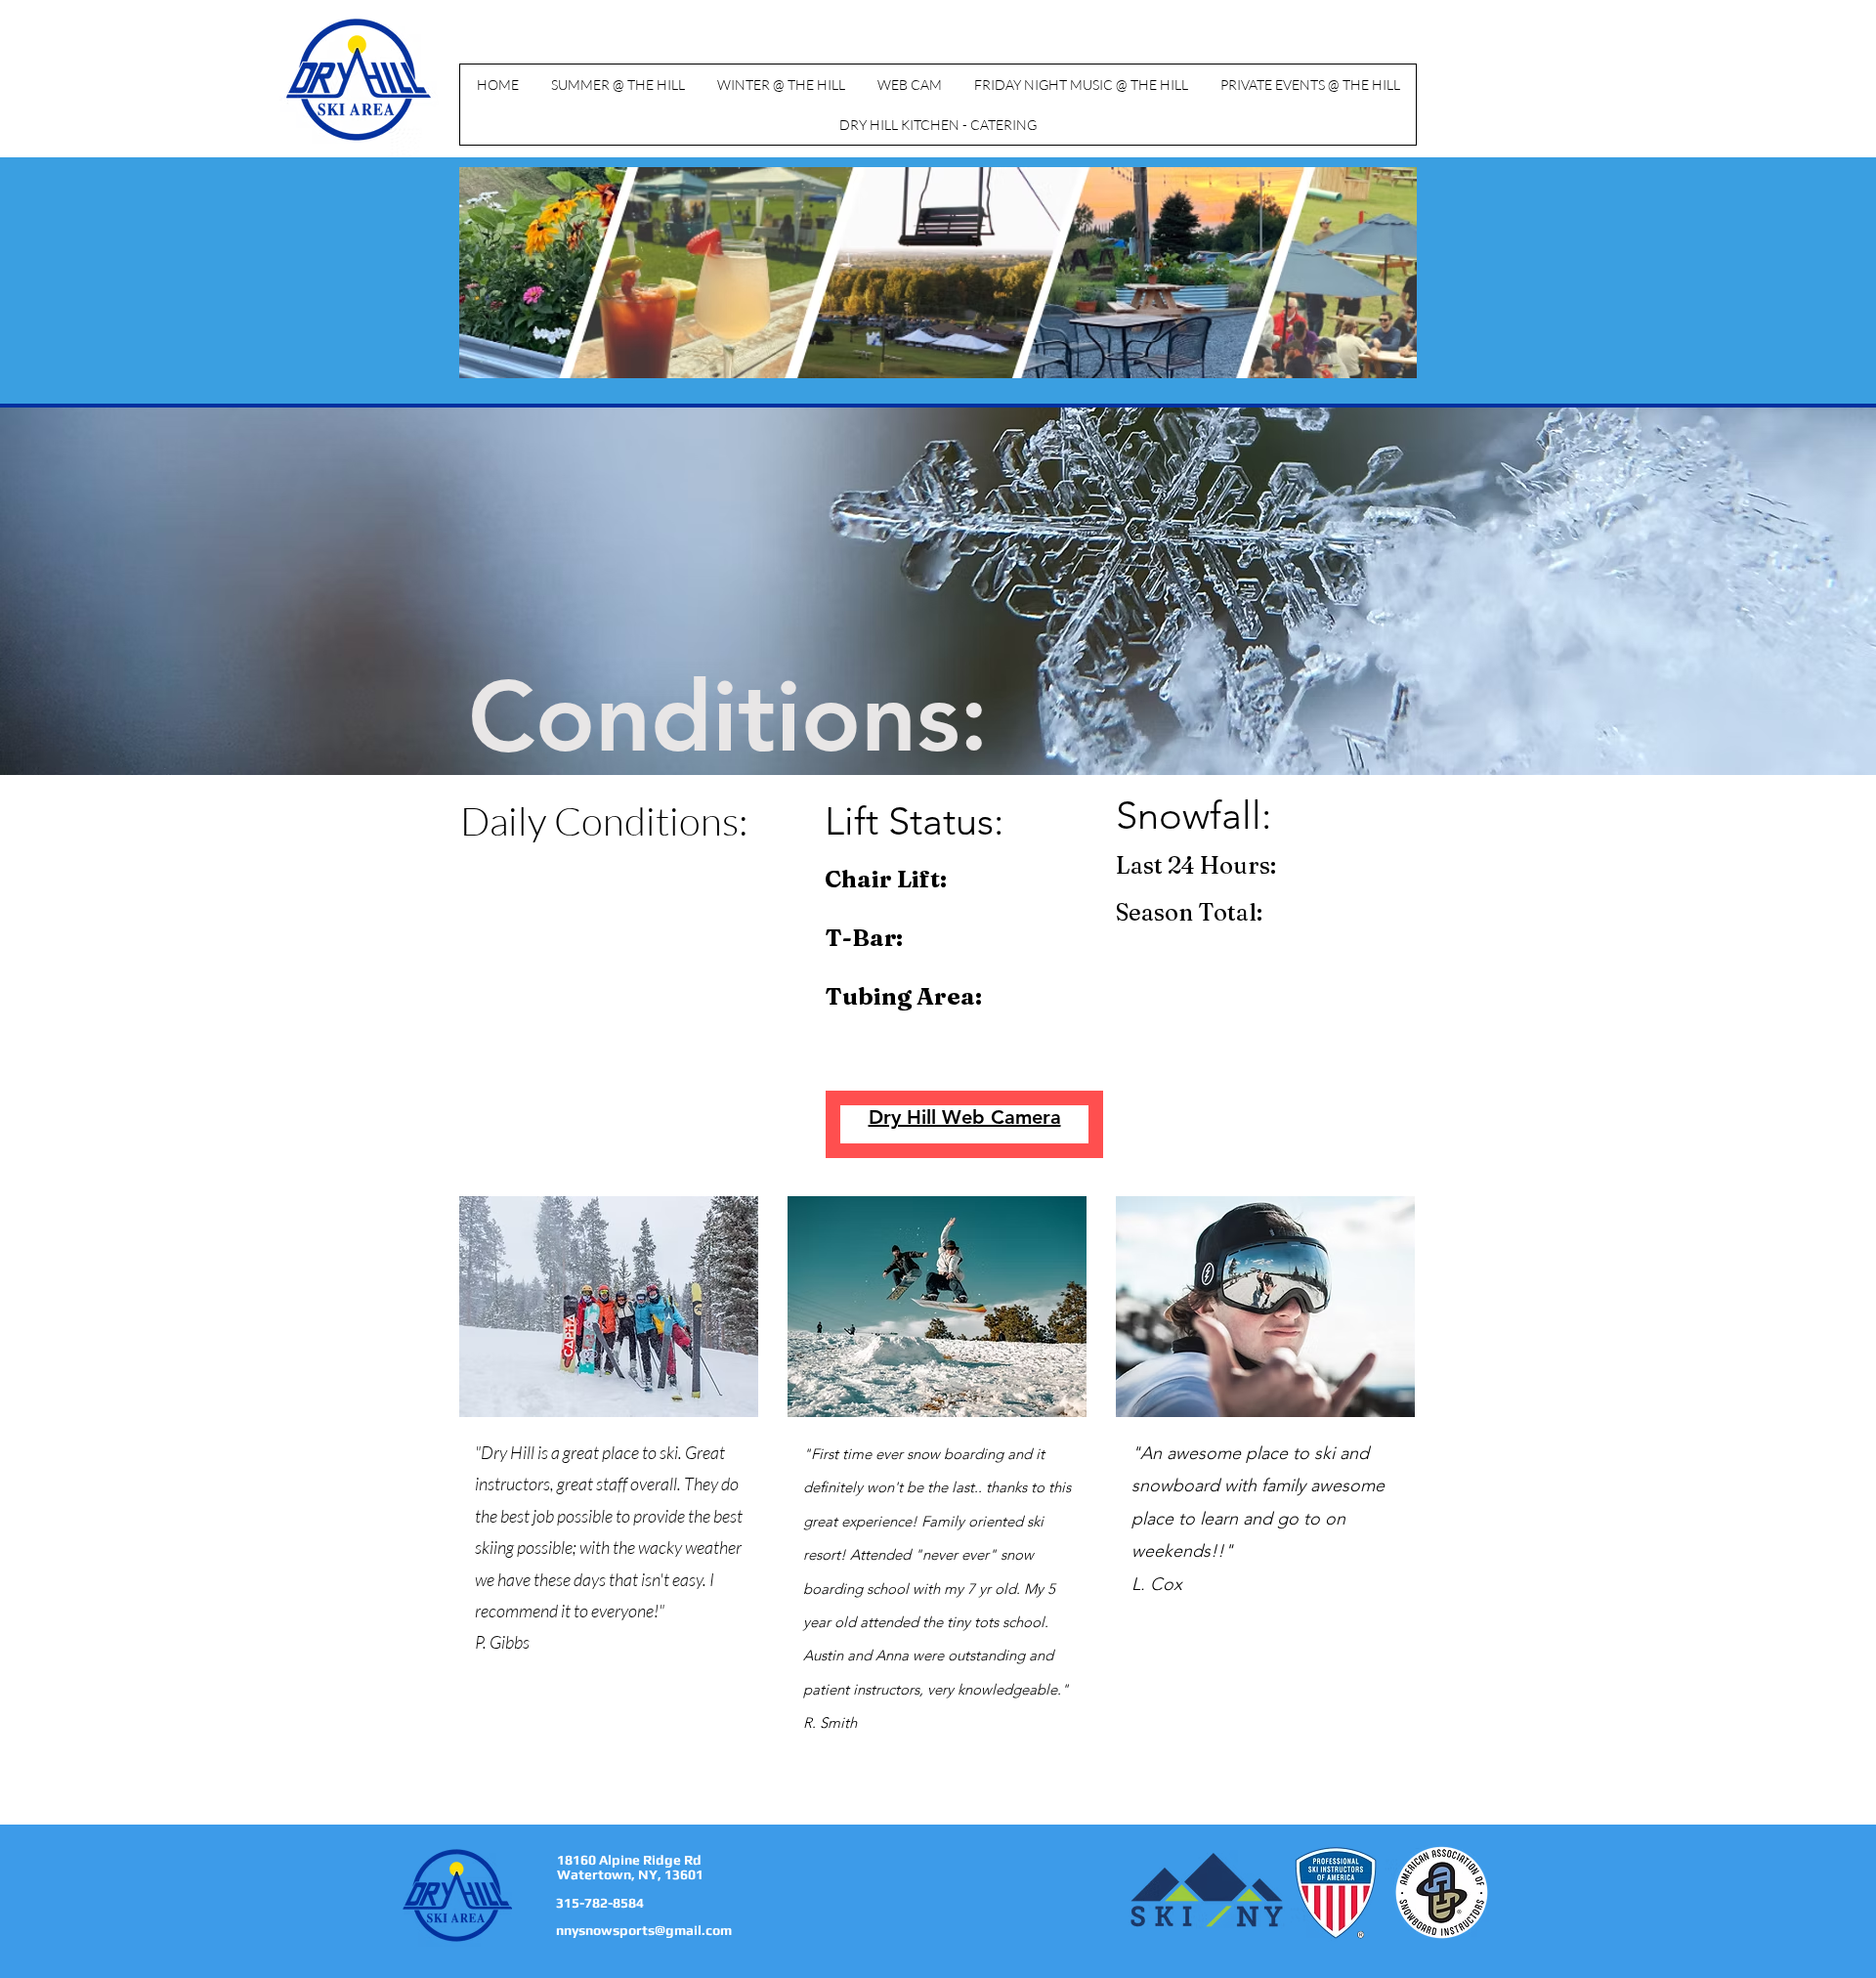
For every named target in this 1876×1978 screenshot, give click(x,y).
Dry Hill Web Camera (965, 1117)
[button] (618, 85)
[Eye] (359, 80)
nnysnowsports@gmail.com (644, 1930)
